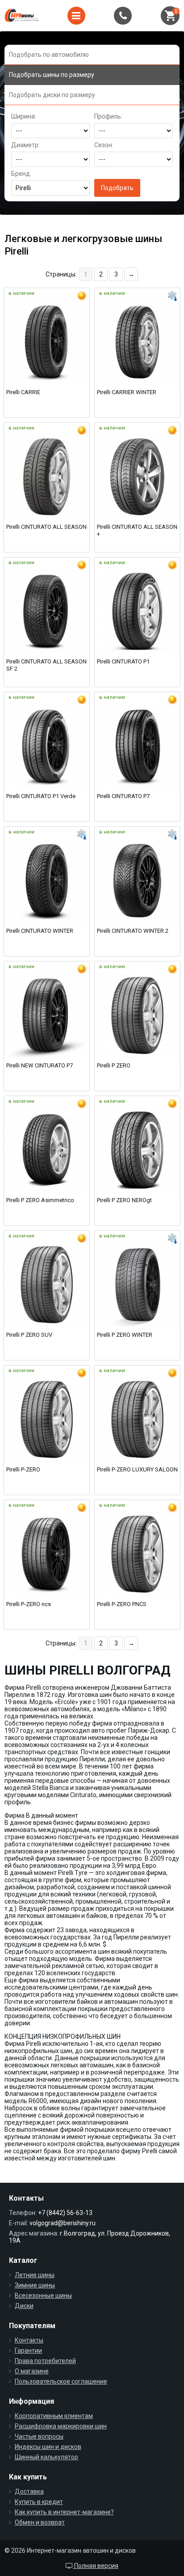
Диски (24, 2306)
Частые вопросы (39, 2436)
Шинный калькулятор (46, 2457)
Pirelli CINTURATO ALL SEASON (46, 527)
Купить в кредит (39, 2502)
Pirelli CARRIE (23, 392)
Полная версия (96, 2566)
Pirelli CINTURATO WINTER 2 (133, 931)
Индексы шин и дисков (48, 2447)
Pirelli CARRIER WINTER (127, 392)
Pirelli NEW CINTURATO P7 (40, 1065)
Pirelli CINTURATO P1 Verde (41, 796)
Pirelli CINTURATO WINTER (40, 931)
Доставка (29, 2491)
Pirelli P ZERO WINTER (125, 1335)
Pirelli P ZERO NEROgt (124, 1200)
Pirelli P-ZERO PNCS (122, 1604)
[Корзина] (170, 16)
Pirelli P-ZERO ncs (29, 1604)
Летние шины (35, 2275)
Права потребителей (45, 2361)
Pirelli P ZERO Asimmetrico (40, 1200)
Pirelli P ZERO (114, 1065)
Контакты (29, 2340)
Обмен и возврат (40, 2522)
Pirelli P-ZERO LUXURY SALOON (137, 1469)
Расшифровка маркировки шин (61, 2426)
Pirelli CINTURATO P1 (123, 661)
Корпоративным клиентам (54, 2416)
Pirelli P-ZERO (23, 1469)
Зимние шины (35, 2285)
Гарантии (28, 2351)
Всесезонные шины (43, 2295)
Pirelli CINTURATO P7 (123, 796)
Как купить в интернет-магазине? (64, 2512)
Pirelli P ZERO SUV (29, 1335)
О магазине (32, 2371)
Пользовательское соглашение (61, 2381)
